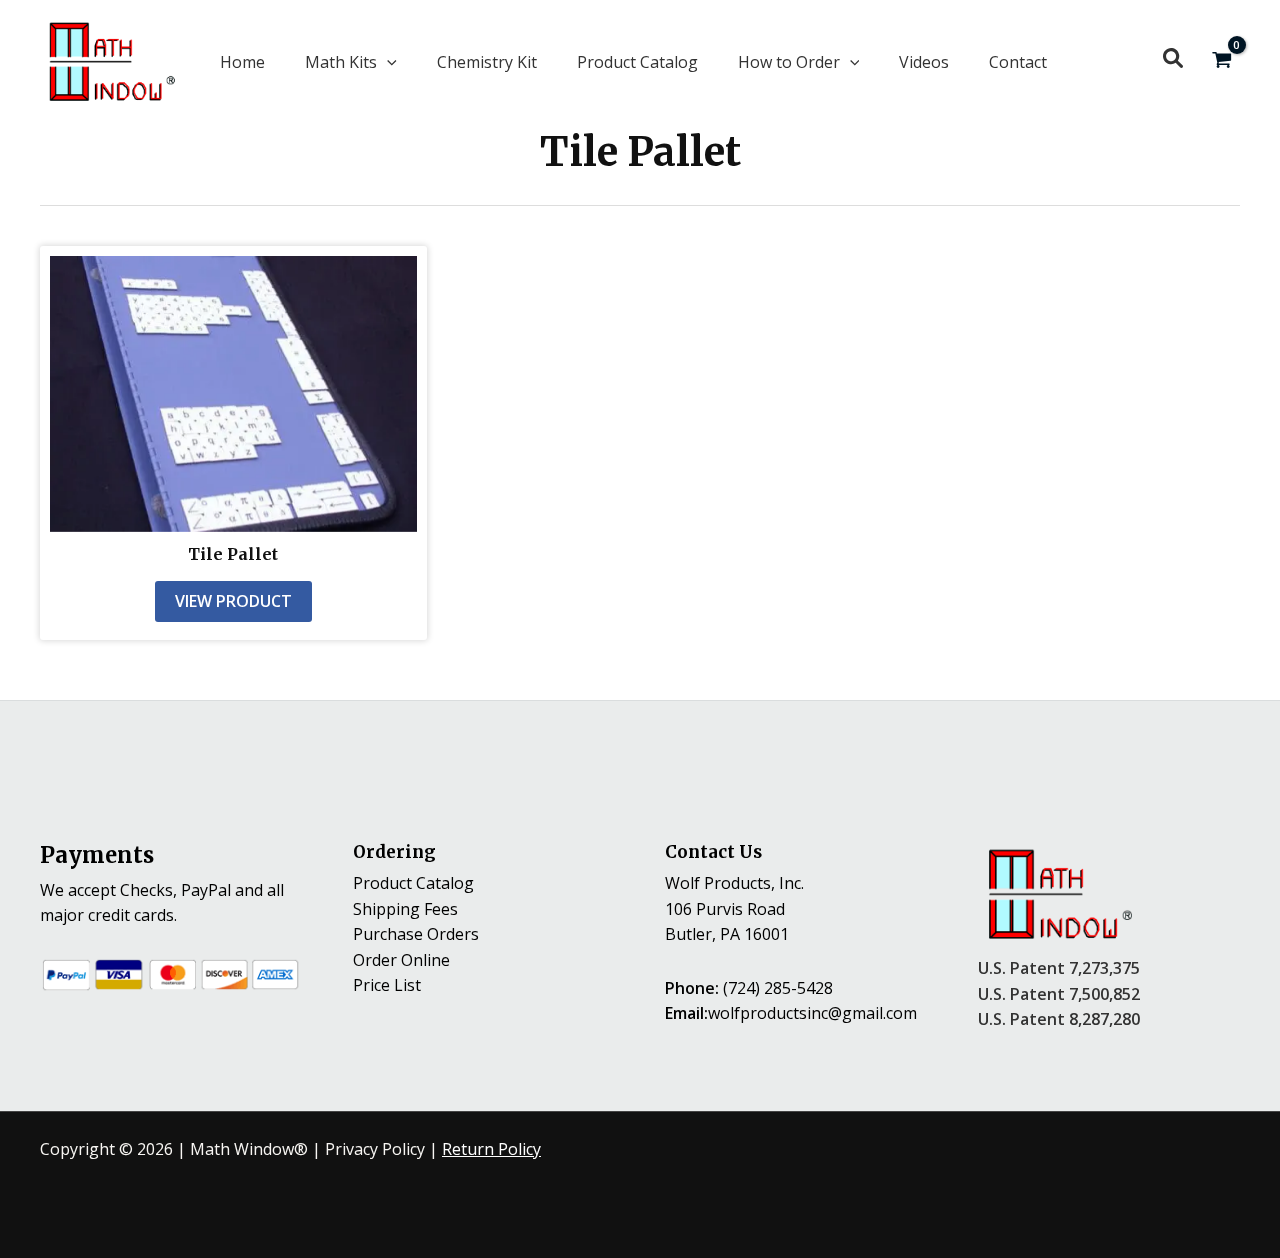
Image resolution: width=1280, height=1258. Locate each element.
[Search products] (1173, 58)
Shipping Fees (405, 909)
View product (233, 601)
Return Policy (491, 1149)
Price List (387, 985)
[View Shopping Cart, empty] (1221, 62)
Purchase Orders (416, 934)
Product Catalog (413, 883)
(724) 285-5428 (778, 988)
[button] (351, 62)
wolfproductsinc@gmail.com (812, 1013)
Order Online (401, 960)
